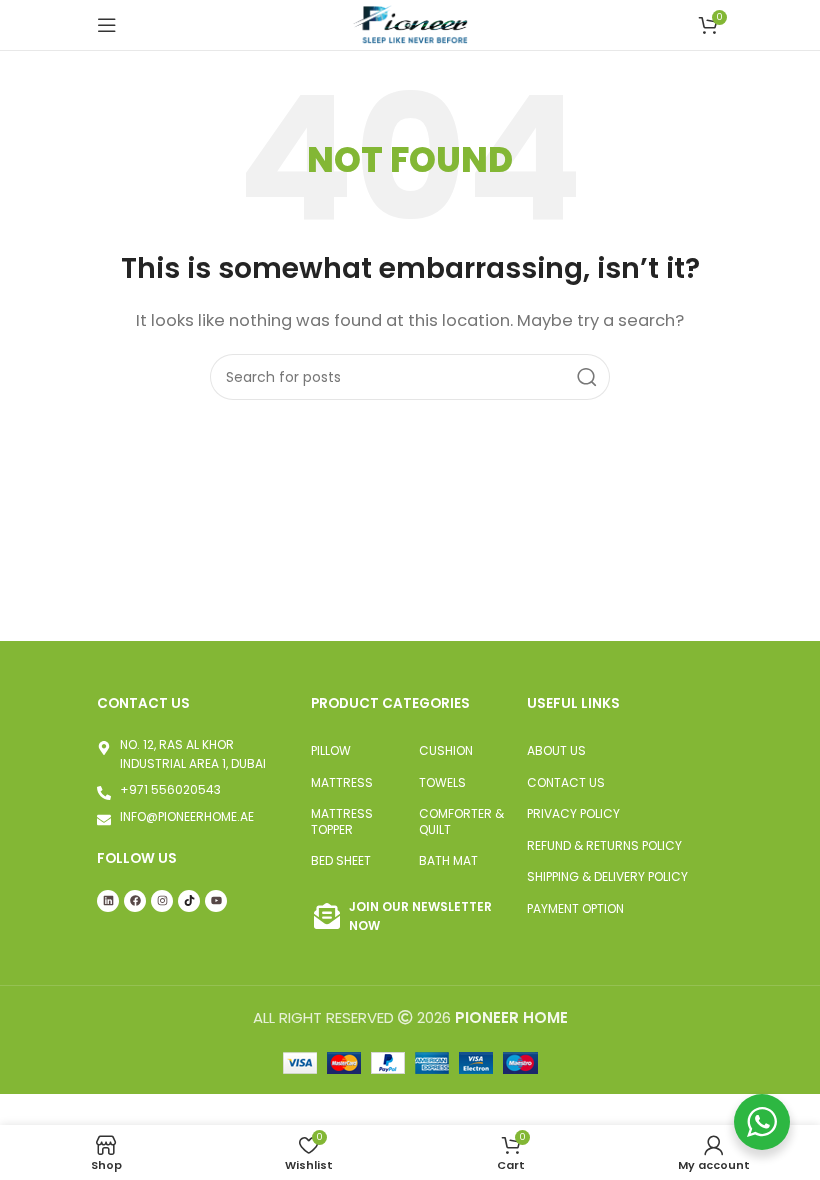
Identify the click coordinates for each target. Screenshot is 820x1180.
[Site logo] (410, 23)
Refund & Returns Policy (604, 845)
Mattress (342, 782)
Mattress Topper (342, 821)
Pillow (331, 750)
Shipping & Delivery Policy (607, 876)
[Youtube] (216, 901)
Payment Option (575, 908)
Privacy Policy (573, 813)
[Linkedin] (108, 901)
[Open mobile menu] (107, 25)
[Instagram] (162, 901)
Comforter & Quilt (461, 821)
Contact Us (566, 782)
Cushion (446, 750)
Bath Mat (448, 860)
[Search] (587, 377)
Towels (442, 782)
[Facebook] (135, 901)
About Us (556, 750)
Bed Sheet (341, 860)
